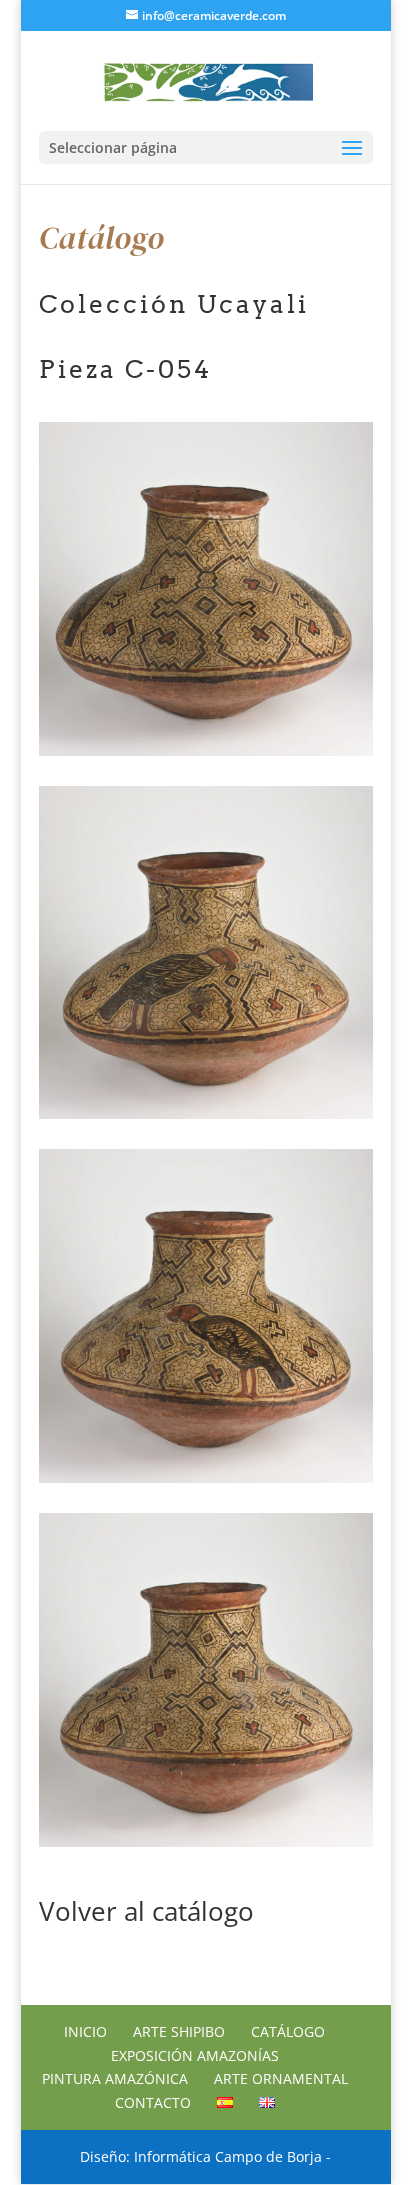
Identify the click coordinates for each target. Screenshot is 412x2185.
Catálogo (288, 2031)
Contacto (153, 2102)
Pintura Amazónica (115, 2078)
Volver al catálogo (146, 1911)
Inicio (85, 2031)
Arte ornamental (281, 2078)
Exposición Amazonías (195, 2055)
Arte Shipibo (179, 2031)
